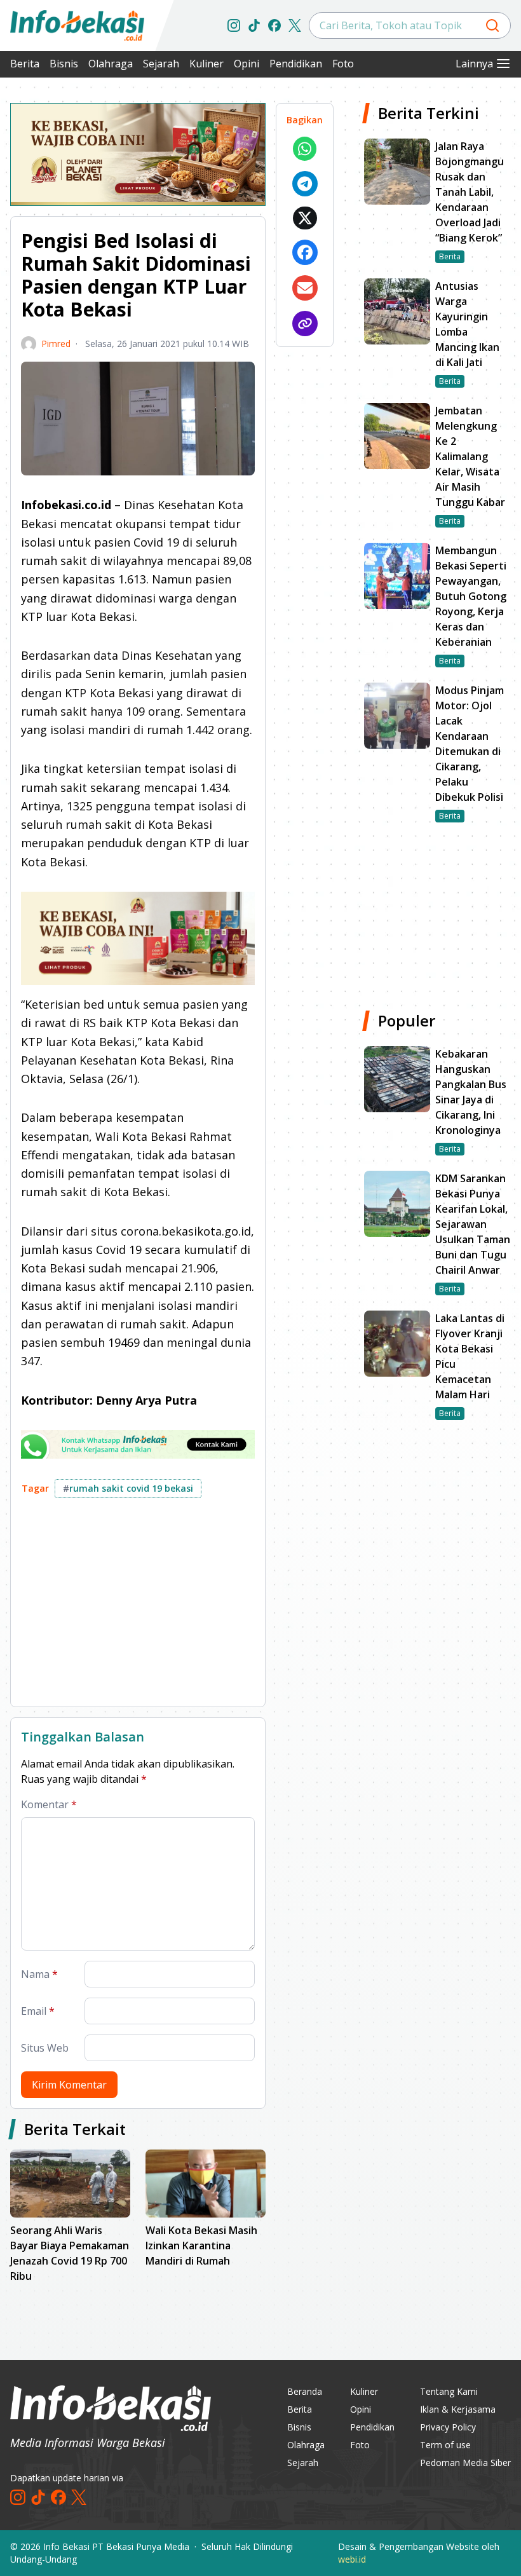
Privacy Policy (448, 2427)
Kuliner (206, 64)
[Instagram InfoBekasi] (234, 25)
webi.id (352, 2559)
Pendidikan (296, 64)
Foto (343, 64)
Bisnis (64, 64)
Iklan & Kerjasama (458, 2409)
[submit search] (492, 25)
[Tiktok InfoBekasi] (254, 25)
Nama (39, 1974)
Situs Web (45, 2048)
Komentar (49, 1804)
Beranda (305, 2391)
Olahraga (111, 64)
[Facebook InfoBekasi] (274, 25)
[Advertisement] (138, 1607)
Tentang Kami (449, 2391)
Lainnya (474, 64)
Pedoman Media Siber (465, 2463)
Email (38, 2011)
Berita (25, 64)
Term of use (445, 2445)
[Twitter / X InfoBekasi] (295, 25)
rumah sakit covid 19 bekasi (128, 1488)
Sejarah (161, 64)
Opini (247, 64)
